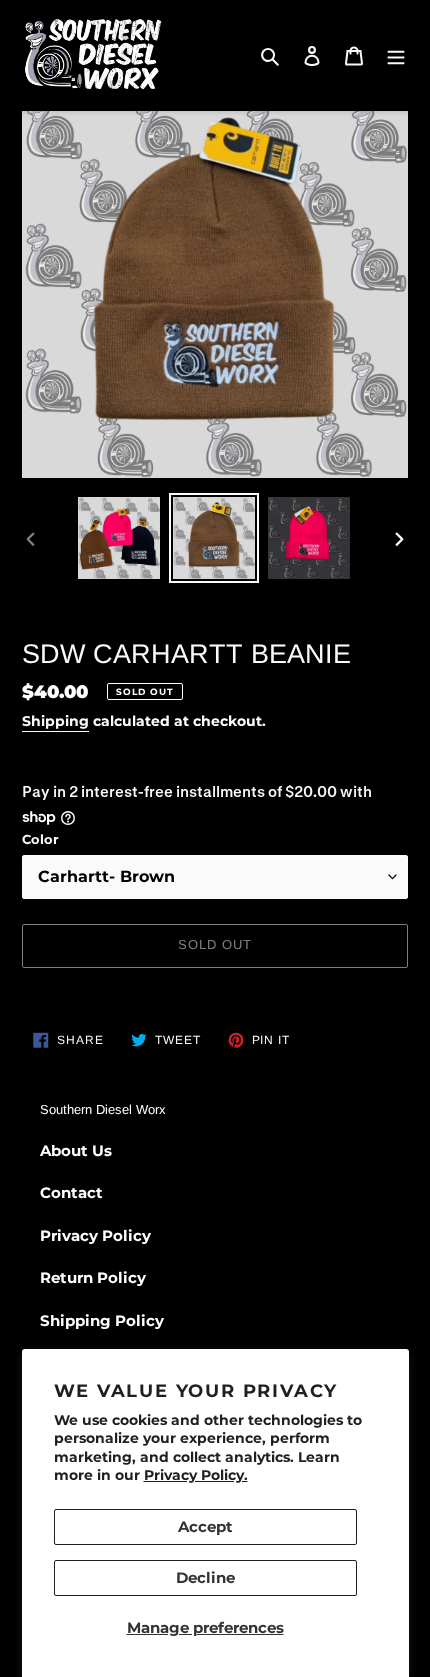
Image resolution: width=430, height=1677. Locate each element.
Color (40, 839)
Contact (71, 1192)
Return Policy (93, 1277)
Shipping (55, 721)
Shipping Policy (102, 1320)
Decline (205, 1577)
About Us (76, 1150)
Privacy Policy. (196, 1475)
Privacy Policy (95, 1235)
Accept (205, 1526)
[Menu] (396, 55)
